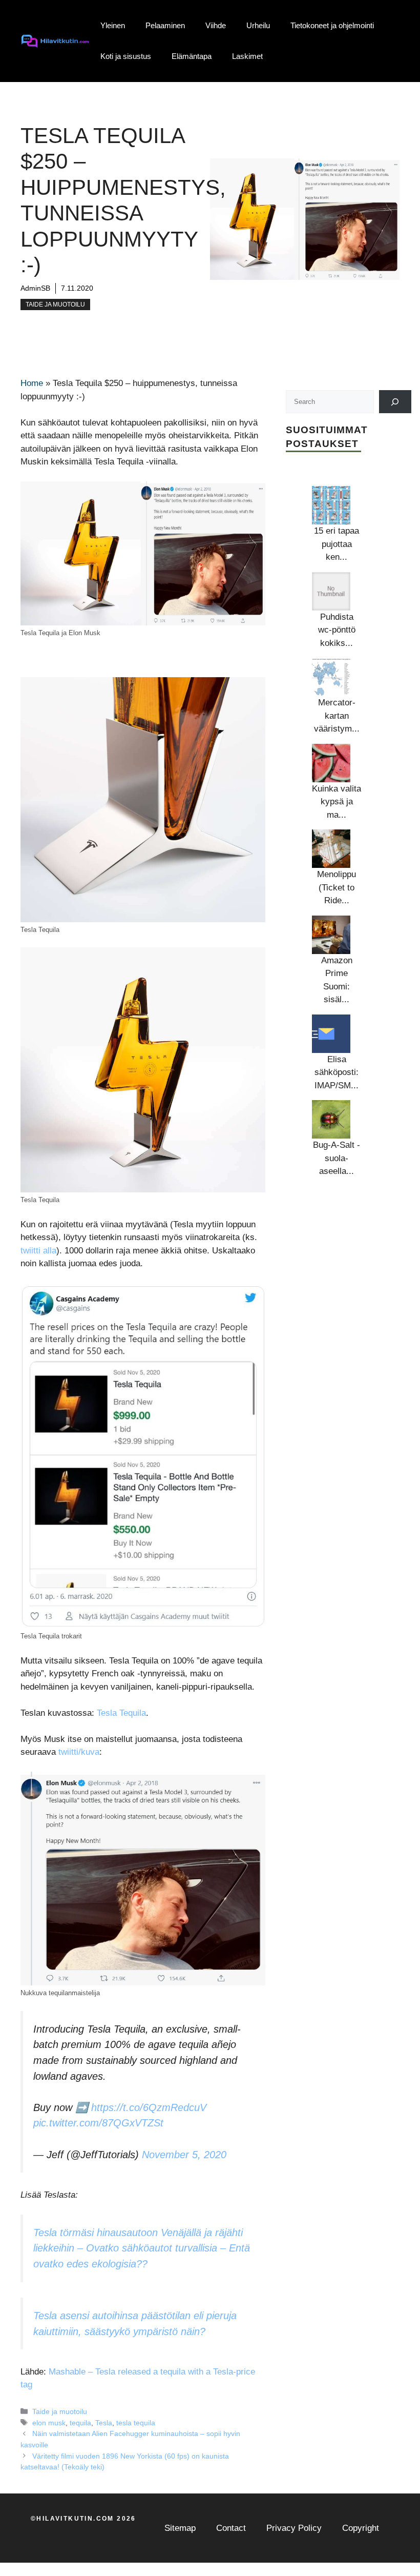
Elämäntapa (192, 56)
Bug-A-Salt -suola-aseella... (337, 1158)
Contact (231, 2528)
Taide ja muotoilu (55, 305)
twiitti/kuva (79, 1752)
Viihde (216, 25)
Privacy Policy (294, 2528)
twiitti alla (38, 1251)
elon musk (49, 2423)
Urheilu (258, 25)
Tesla (104, 2423)
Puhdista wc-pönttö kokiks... (337, 630)
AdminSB (35, 288)
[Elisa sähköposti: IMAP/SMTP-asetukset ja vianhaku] (331, 1034)
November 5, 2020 (184, 2155)
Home (32, 383)
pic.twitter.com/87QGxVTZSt (98, 2123)
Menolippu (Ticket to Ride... (337, 887)
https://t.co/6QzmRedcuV (149, 2107)
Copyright (361, 2528)
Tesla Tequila (121, 1713)
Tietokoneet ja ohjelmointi (332, 25)
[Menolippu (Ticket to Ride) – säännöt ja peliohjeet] (331, 849)
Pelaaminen (165, 25)
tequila (80, 2423)
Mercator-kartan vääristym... (337, 716)
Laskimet (247, 56)
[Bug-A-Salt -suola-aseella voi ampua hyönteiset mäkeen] (331, 1119)
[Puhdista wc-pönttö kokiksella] (331, 591)
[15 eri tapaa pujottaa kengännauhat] (331, 505)
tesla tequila (136, 2423)
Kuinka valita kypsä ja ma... (337, 802)
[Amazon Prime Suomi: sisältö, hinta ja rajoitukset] (331, 935)
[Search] (395, 402)
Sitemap (180, 2528)
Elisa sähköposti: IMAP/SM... (337, 1072)
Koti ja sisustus (126, 56)
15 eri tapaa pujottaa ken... (337, 544)
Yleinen (113, 25)
